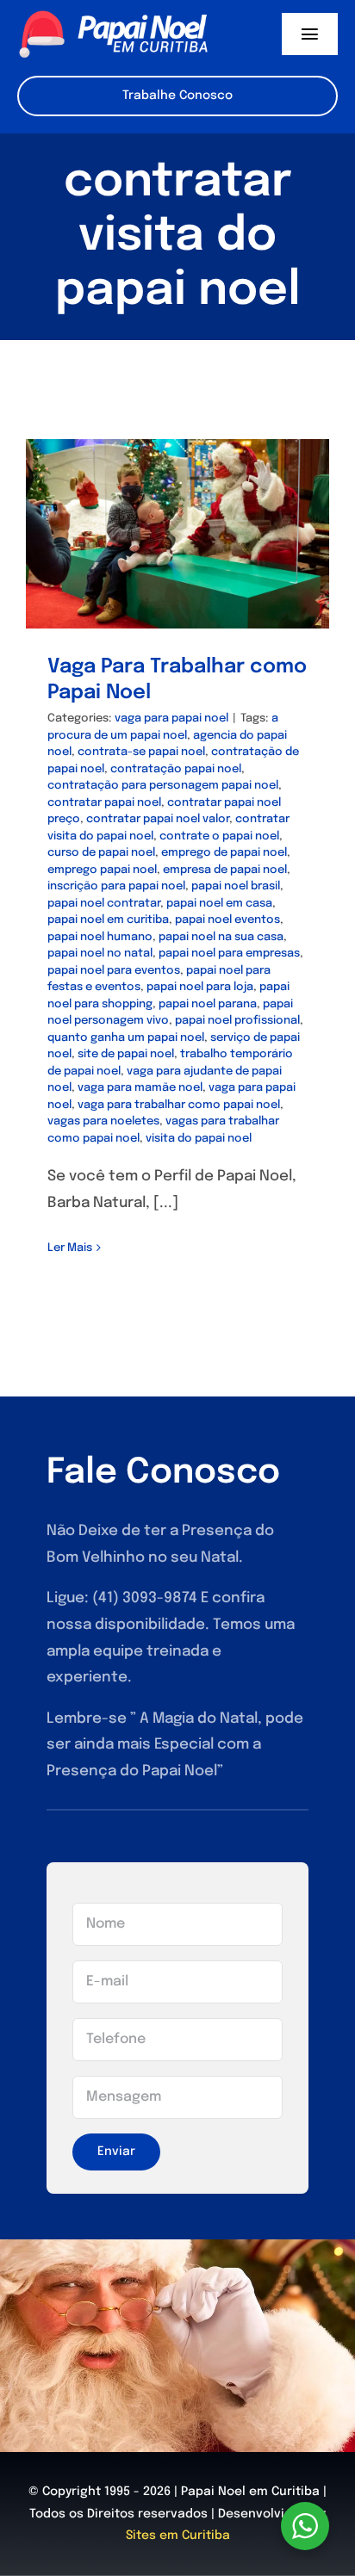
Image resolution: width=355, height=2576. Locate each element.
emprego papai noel (102, 870)
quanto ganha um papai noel (126, 1038)
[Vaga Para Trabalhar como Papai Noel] (177, 534)
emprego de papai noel (224, 853)
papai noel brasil (236, 886)
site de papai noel (126, 1054)
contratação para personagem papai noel (163, 786)
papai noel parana (208, 1004)
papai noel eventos (227, 920)
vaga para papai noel (171, 718)
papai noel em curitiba (108, 920)
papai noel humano (100, 937)
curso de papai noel (101, 853)
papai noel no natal (100, 954)
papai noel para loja (200, 987)
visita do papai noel (199, 1139)
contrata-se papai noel (141, 752)
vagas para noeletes (103, 1121)
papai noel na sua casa (221, 937)
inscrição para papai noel (116, 886)
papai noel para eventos (114, 971)
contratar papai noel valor (158, 819)
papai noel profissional (237, 1021)
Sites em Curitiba (178, 2536)
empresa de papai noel (225, 870)
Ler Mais (70, 1248)
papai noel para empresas (229, 954)
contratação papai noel (176, 769)
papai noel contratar (104, 904)
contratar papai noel (104, 803)
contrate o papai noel (219, 836)
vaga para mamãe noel (140, 1088)
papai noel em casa (219, 904)
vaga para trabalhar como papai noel (179, 1105)
